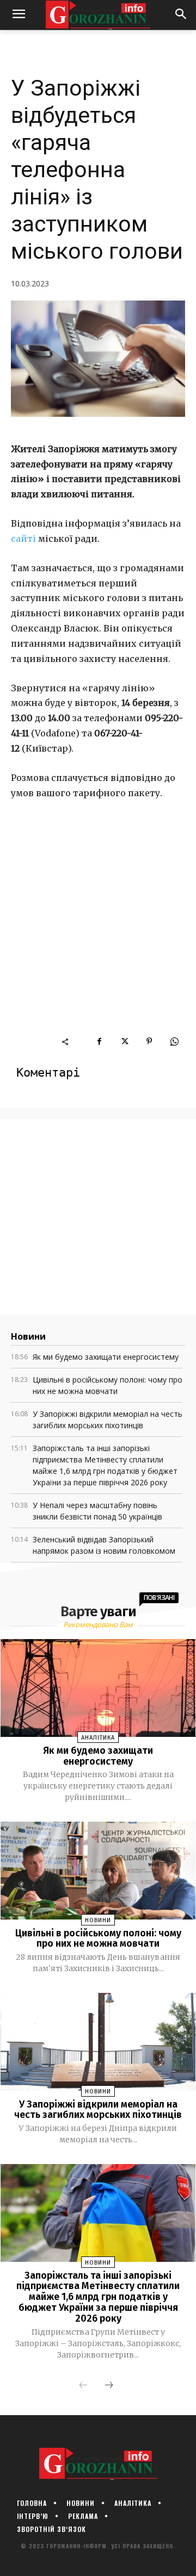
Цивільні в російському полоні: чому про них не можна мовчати (98, 1939)
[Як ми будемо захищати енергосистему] (98, 1688)
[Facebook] (99, 1041)
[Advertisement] (98, 932)
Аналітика (98, 1738)
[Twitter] (124, 1041)
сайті (23, 539)
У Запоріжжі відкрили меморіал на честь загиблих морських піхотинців (98, 2110)
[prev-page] (83, 2386)
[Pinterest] (149, 1041)
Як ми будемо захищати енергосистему (106, 1357)
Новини (98, 1920)
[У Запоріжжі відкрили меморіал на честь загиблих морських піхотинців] (98, 2042)
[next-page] (109, 2386)
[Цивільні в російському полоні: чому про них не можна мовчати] (98, 1870)
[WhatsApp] (174, 1041)
